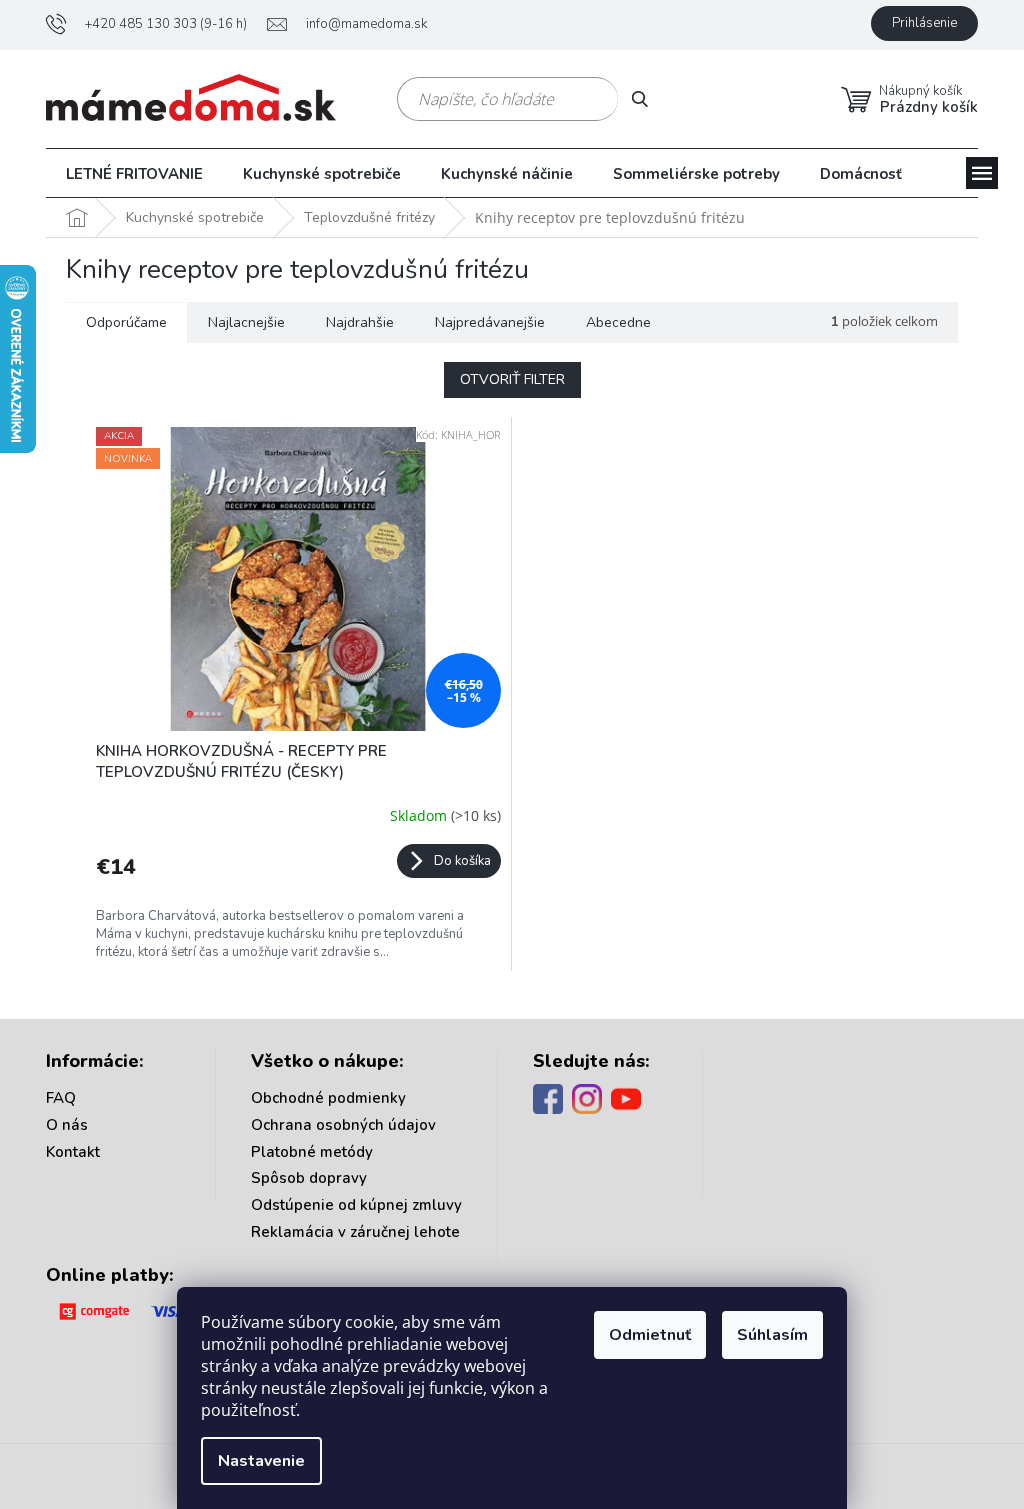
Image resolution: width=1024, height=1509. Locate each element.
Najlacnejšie (246, 322)
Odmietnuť (650, 1335)
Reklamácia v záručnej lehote (355, 1232)
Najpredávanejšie (490, 322)
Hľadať (647, 98)
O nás (67, 1125)
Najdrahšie (360, 322)
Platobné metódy (312, 1152)
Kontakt (73, 1152)
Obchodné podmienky (328, 1098)
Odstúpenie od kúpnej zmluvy (356, 1205)
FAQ (61, 1098)
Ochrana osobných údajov (343, 1125)
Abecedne (618, 322)
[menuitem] (134, 174)
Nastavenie (261, 1461)
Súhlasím (772, 1335)
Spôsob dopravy (309, 1178)
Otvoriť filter (512, 379)
